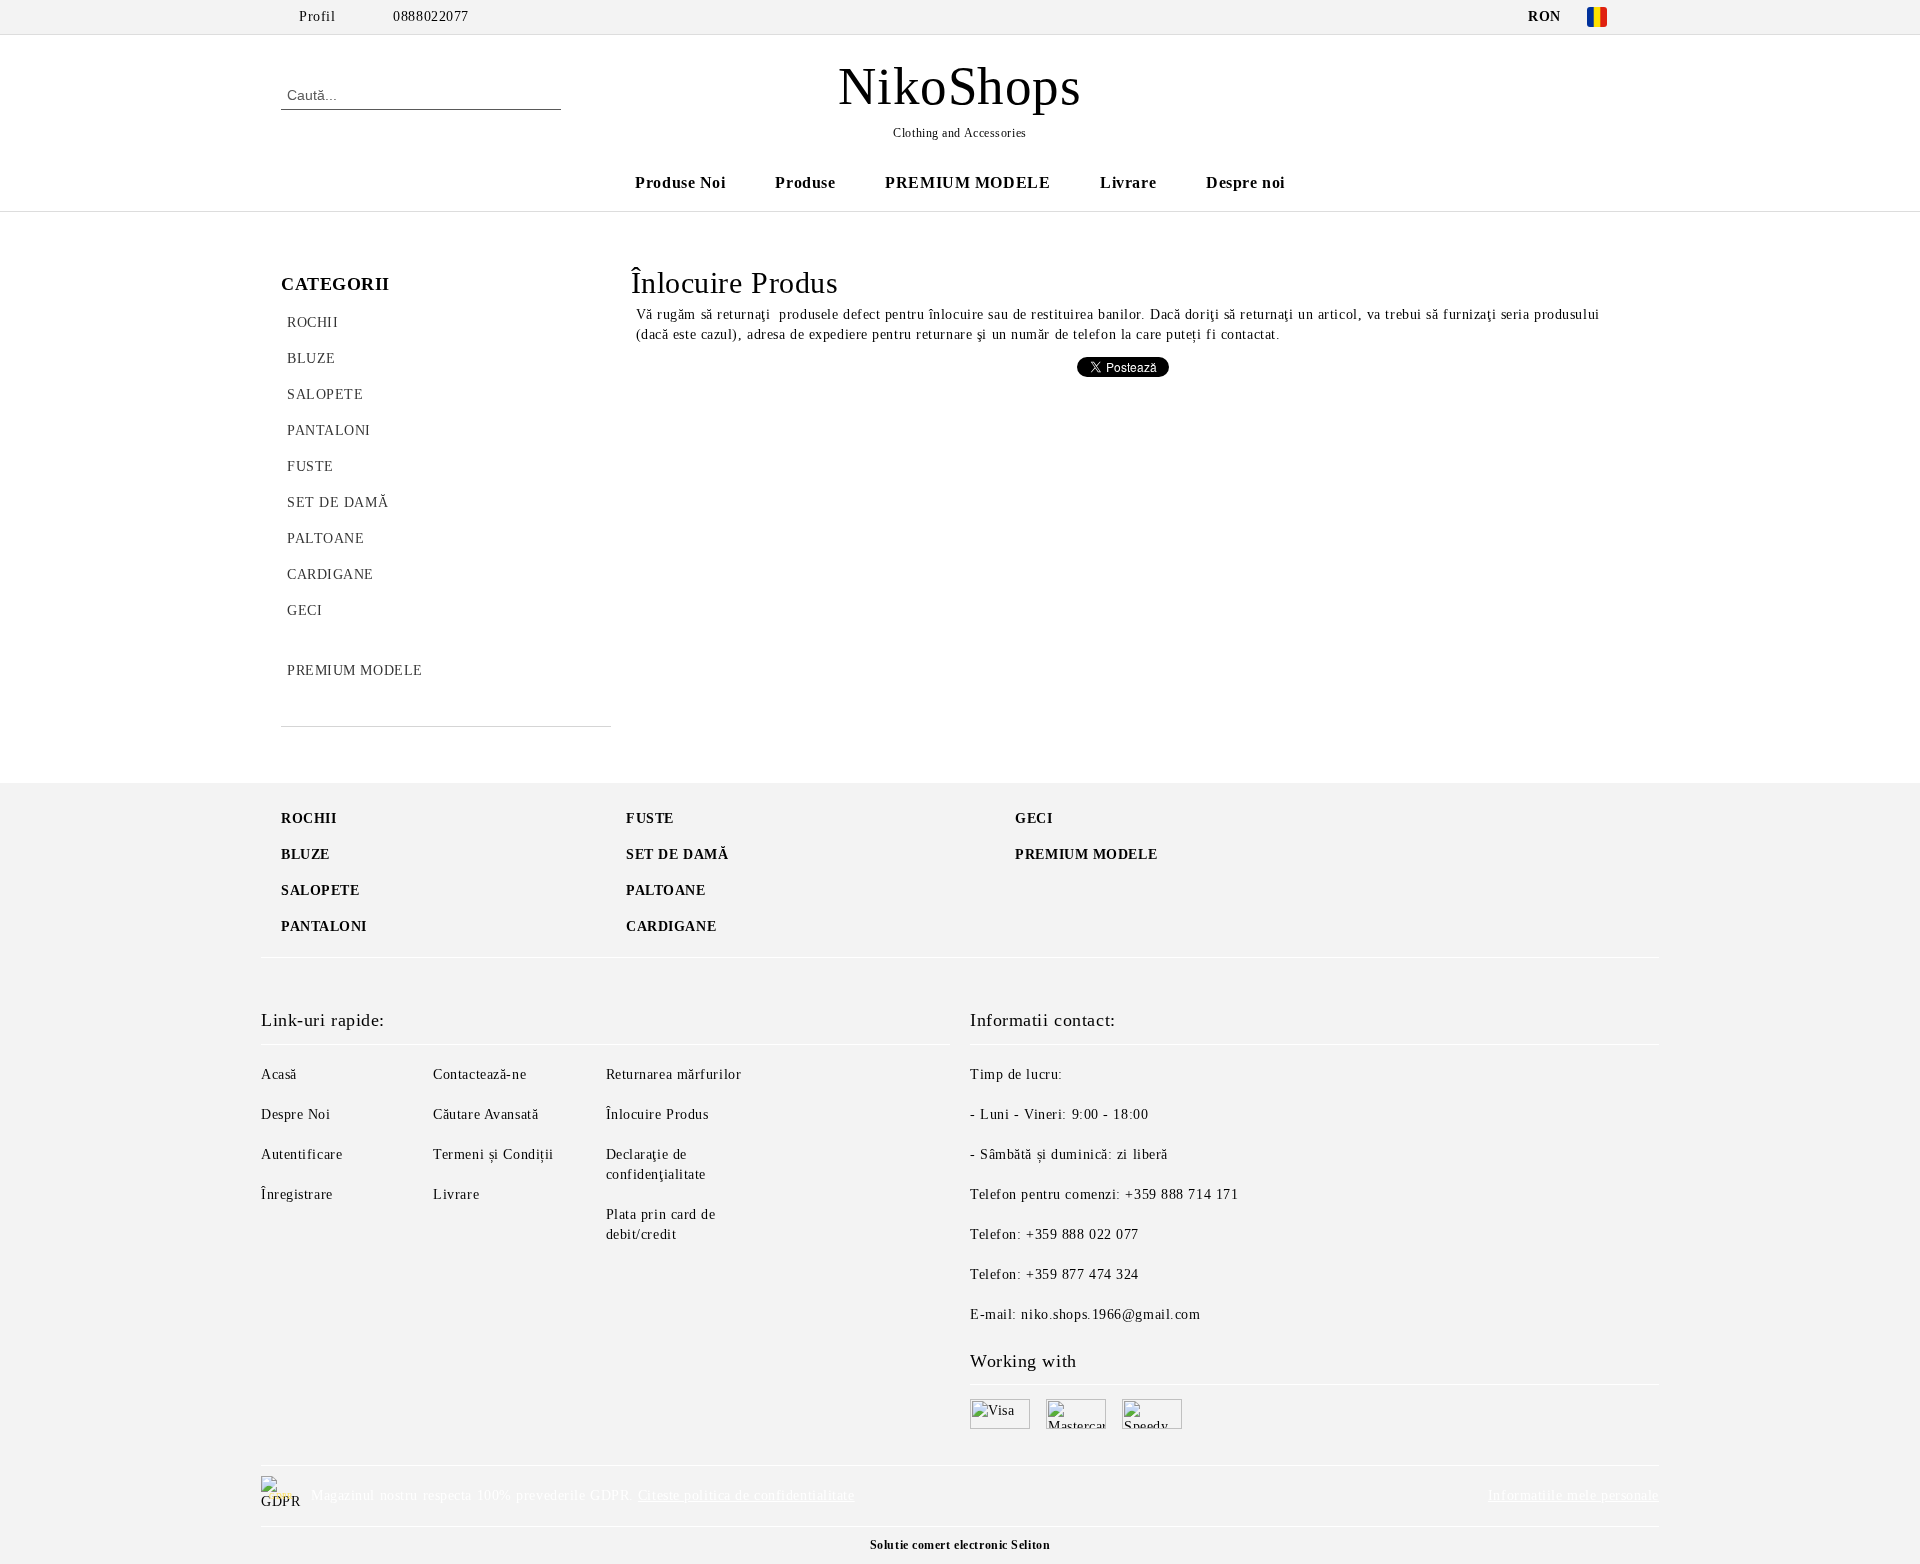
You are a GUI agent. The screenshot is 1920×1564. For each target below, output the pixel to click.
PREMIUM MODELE (967, 182)
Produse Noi (680, 182)
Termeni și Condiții (493, 1154)
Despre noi (1245, 182)
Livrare (1128, 182)
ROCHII (308, 818)
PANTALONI (324, 926)
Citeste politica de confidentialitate (746, 1495)
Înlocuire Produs (657, 1114)
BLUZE (305, 854)
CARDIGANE (671, 926)
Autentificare (301, 1154)
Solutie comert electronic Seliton (960, 1545)
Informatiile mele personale (1573, 1495)
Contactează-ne (479, 1074)
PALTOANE (665, 890)
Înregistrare (297, 1194)
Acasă (279, 1074)
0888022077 (431, 16)
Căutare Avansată (485, 1114)
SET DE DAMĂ (677, 854)
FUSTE (650, 818)
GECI (1033, 818)
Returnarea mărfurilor (674, 1074)
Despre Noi (296, 1114)
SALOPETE (320, 890)
